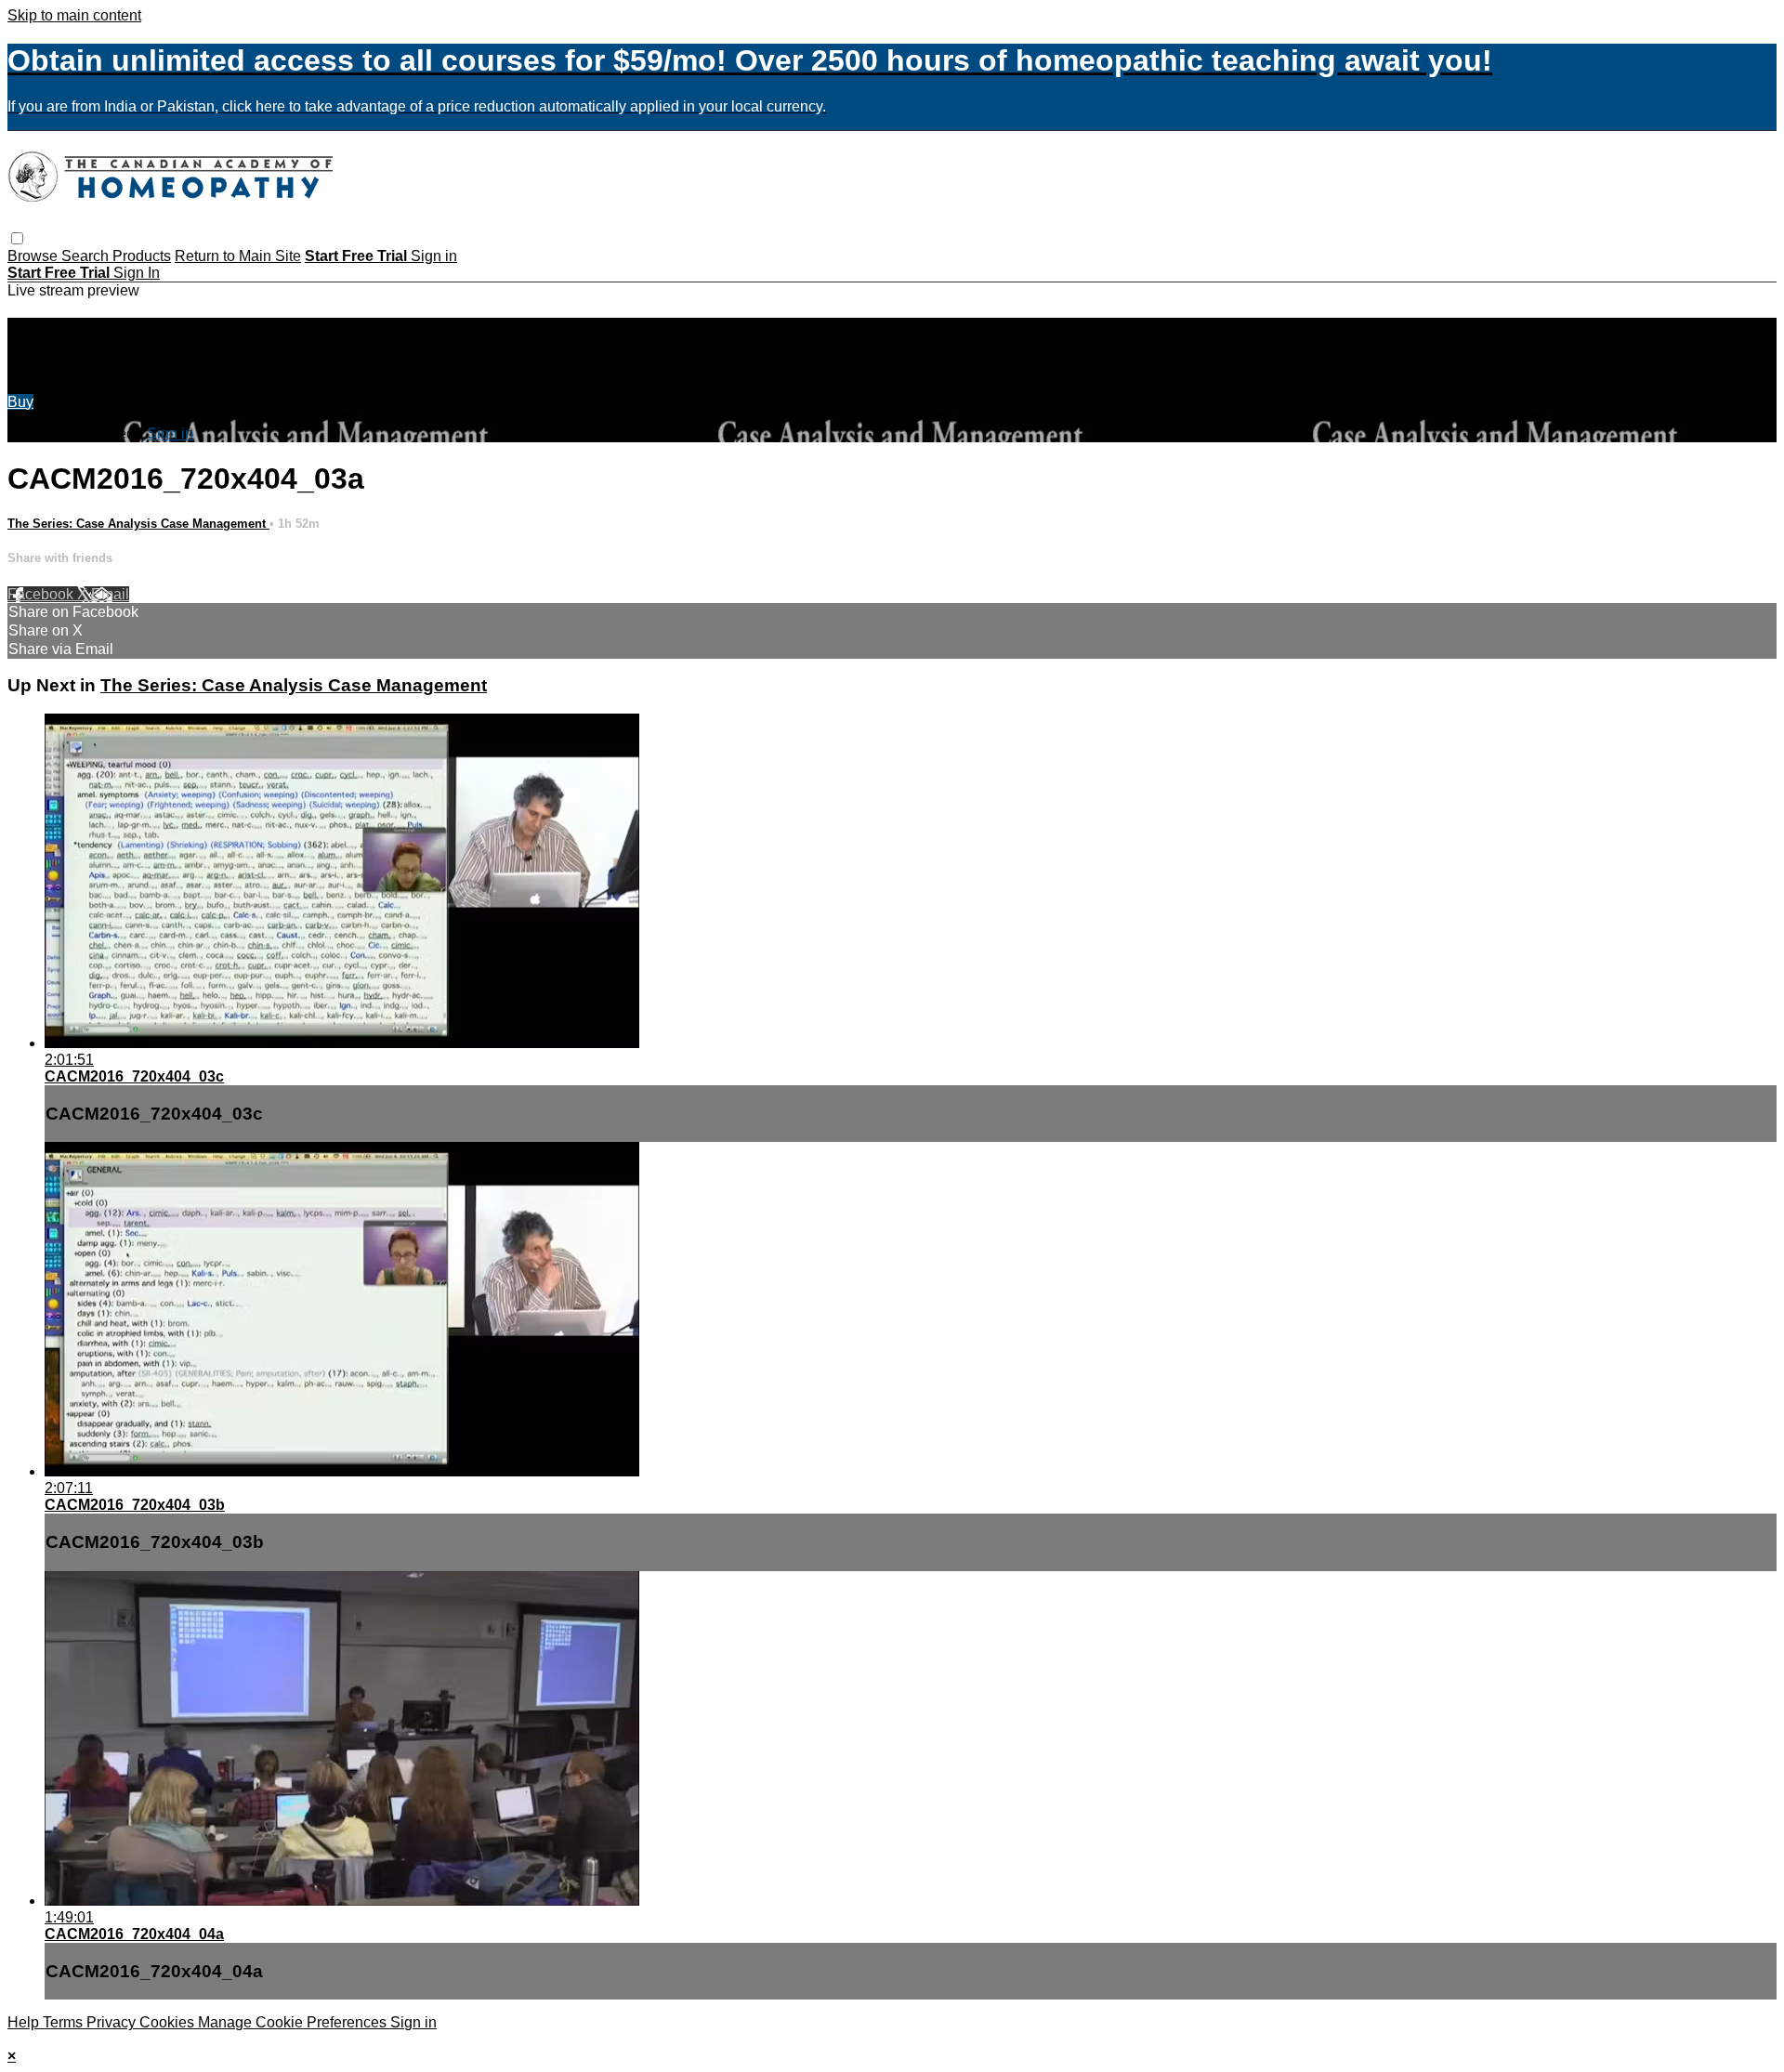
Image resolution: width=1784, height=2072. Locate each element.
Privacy (113, 2022)
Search (87, 256)
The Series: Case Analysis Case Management (138, 524)
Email (110, 594)
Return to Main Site (238, 256)
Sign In (137, 273)
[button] (17, 238)
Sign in (434, 256)
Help (25, 2022)
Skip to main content (74, 15)
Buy (20, 402)
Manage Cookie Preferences (294, 2022)
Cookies (169, 2022)
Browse (34, 256)
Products (142, 256)
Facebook (42, 594)
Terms (65, 2022)
